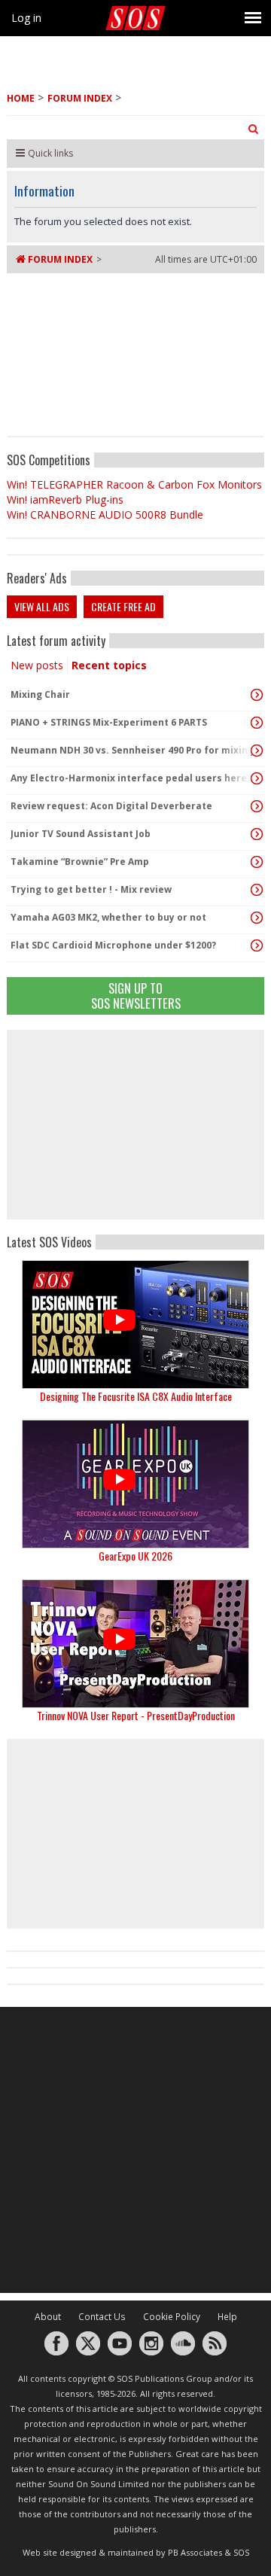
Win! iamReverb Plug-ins (65, 499)
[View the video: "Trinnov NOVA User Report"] (135, 1644)
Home (21, 98)
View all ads (42, 606)
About (48, 2317)
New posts (37, 665)
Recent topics (109, 665)
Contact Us (102, 2317)
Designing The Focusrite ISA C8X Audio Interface (136, 1396)
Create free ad (123, 606)
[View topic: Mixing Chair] (257, 695)
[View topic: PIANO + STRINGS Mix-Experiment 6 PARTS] (257, 723)
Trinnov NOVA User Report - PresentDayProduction (136, 1715)
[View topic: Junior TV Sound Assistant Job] (257, 834)
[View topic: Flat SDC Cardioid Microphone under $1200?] (257, 945)
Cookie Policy (172, 2317)
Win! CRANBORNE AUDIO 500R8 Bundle (105, 515)
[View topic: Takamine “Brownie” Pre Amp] (257, 862)
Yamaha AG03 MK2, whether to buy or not (108, 917)
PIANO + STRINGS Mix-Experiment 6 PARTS (109, 722)
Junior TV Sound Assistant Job (81, 834)
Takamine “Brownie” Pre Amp (80, 862)
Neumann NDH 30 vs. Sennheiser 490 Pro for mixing (132, 750)
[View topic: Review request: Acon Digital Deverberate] (257, 806)
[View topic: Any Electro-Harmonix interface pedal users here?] (257, 778)
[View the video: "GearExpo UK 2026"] (135, 1484)
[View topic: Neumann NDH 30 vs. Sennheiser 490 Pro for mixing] (257, 751)
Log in (26, 18)
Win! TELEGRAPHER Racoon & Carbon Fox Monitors (134, 484)
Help (227, 2317)
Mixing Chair (40, 694)
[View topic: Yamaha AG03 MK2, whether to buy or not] (257, 918)
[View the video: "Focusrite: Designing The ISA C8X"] (135, 1325)
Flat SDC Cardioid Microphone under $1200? (113, 945)
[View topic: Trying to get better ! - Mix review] (257, 890)
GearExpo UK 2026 (135, 1556)
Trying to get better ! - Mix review (91, 889)
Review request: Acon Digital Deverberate (111, 806)
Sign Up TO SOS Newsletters (136, 996)
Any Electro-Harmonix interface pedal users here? (131, 778)
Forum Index (80, 98)
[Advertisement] (135, 1125)
